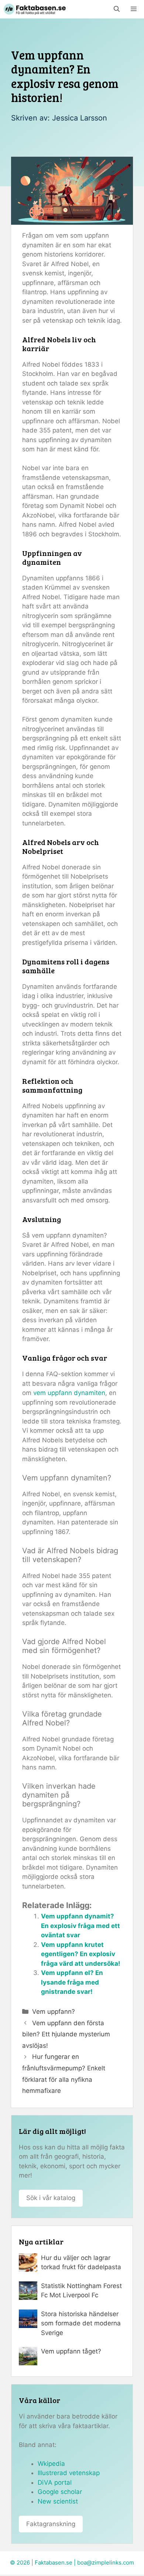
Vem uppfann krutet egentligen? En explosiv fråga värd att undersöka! (81, 1954)
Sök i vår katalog (51, 2198)
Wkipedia (51, 2464)
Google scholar (60, 2492)
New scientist (58, 2501)
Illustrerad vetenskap (69, 2473)
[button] (117, 9)
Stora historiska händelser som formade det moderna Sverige (81, 2323)
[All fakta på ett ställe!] (35, 9)
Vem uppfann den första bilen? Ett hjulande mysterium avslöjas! (66, 2034)
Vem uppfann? (54, 2012)
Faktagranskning (51, 2524)
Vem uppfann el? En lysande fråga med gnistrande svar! (72, 1982)
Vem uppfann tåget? (71, 2351)
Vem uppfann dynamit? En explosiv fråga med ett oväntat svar (80, 1926)
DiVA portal (55, 2482)
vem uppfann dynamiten (69, 1393)
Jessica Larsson (80, 118)
